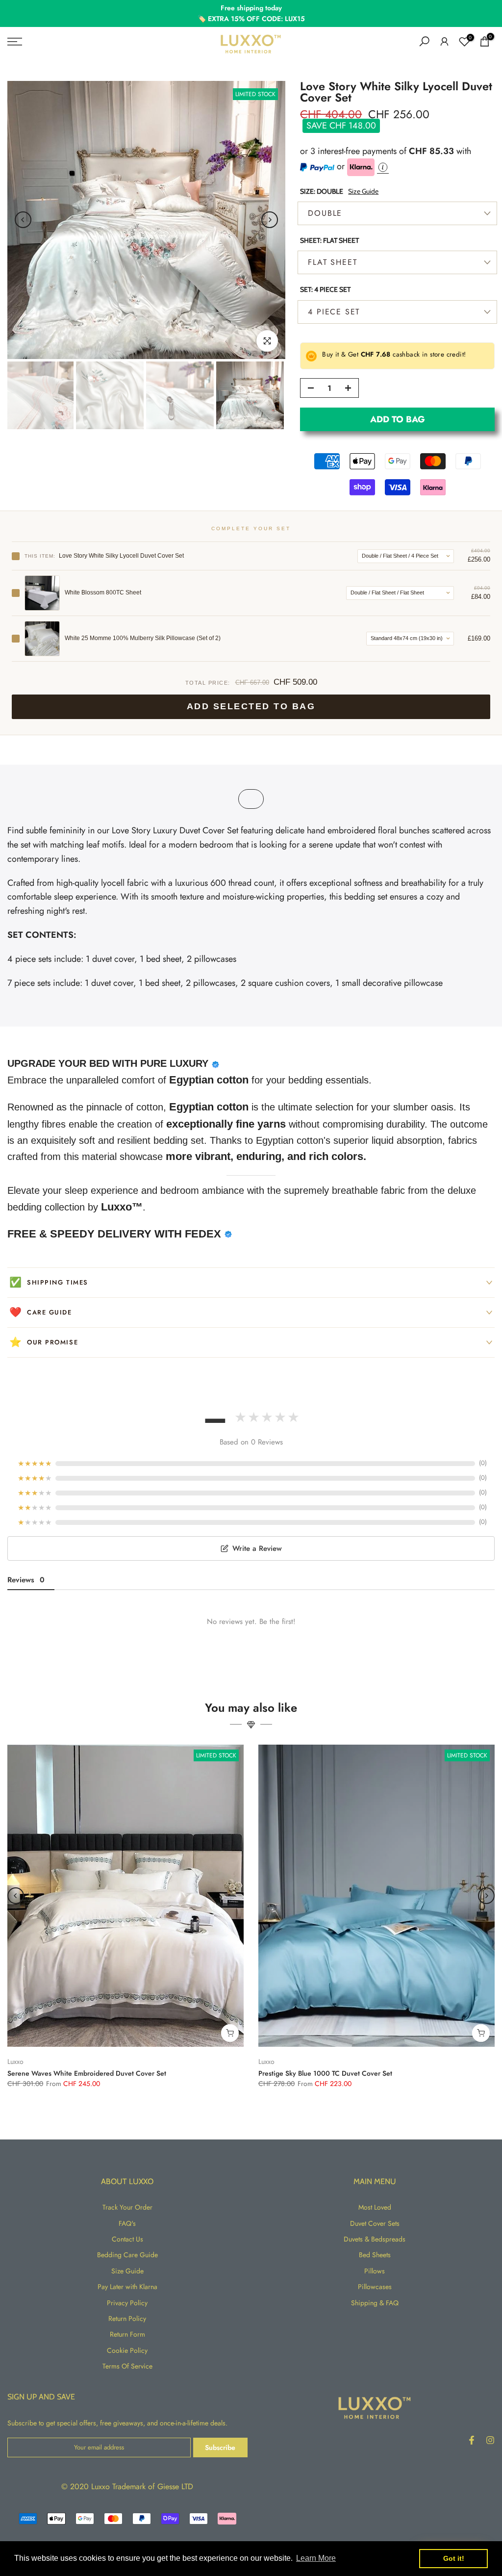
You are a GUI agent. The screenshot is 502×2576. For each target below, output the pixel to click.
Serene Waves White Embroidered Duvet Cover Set (87, 2073)
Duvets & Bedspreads (375, 2239)
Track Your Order (127, 2207)
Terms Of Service (127, 2366)
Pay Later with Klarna (127, 2287)
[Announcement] (251, 13)
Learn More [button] (316, 2558)
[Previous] (23, 220)
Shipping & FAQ (375, 2303)
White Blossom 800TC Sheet (103, 592)
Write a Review (257, 1548)
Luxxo (15, 2061)
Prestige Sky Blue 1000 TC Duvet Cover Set (325, 2073)
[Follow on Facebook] (472, 2440)
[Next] (270, 220)
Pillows (375, 2271)
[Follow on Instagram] (490, 2440)
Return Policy (127, 2318)
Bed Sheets (375, 2255)
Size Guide (363, 191)
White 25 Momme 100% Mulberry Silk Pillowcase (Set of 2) (143, 638)
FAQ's (127, 2223)
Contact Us (127, 2239)
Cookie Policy (127, 2350)
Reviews (26, 1580)
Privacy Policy (127, 2303)
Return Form (127, 2334)
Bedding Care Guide (127, 2255)
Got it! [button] (454, 2558)
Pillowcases (375, 2287)
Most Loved (375, 2207)
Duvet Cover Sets (375, 2223)
